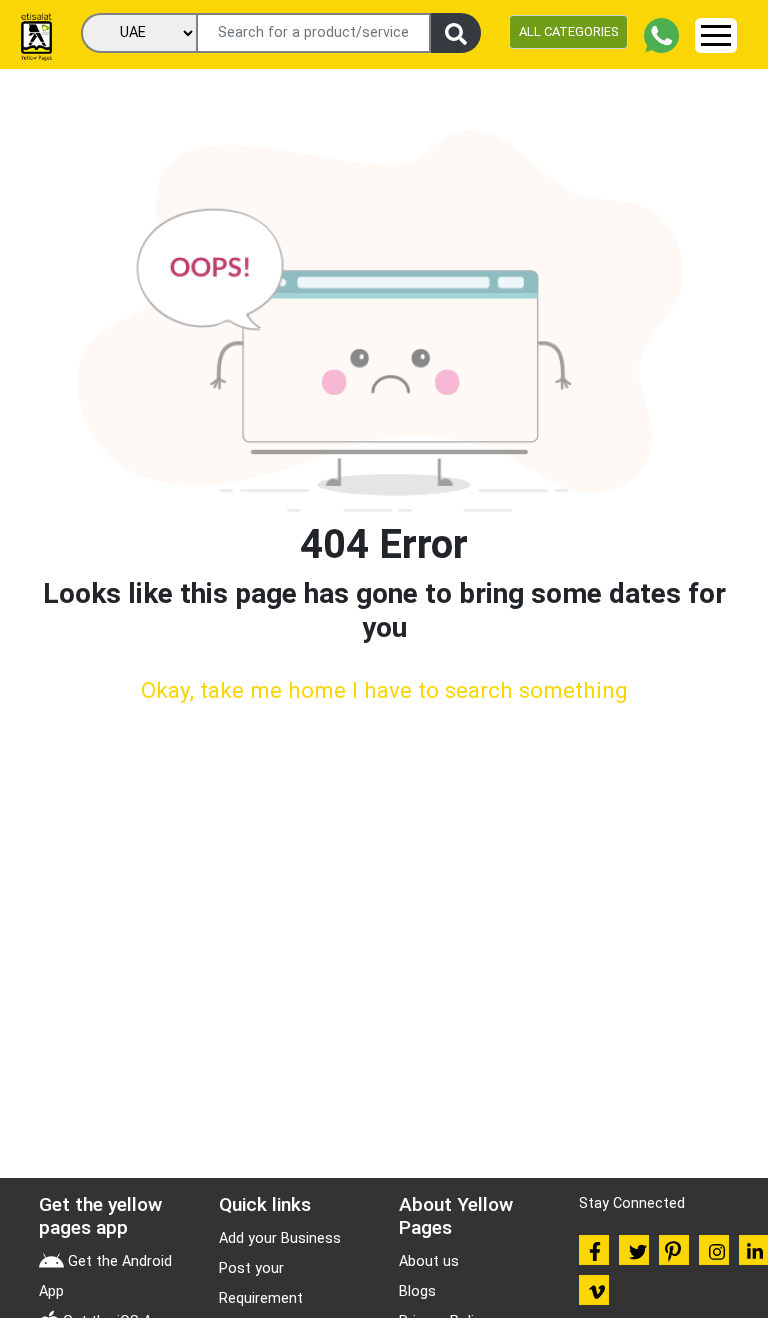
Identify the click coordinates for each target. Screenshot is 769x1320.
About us (429, 1261)
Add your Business (280, 1238)
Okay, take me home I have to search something (384, 690)
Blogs (417, 1291)
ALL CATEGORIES (568, 31)
